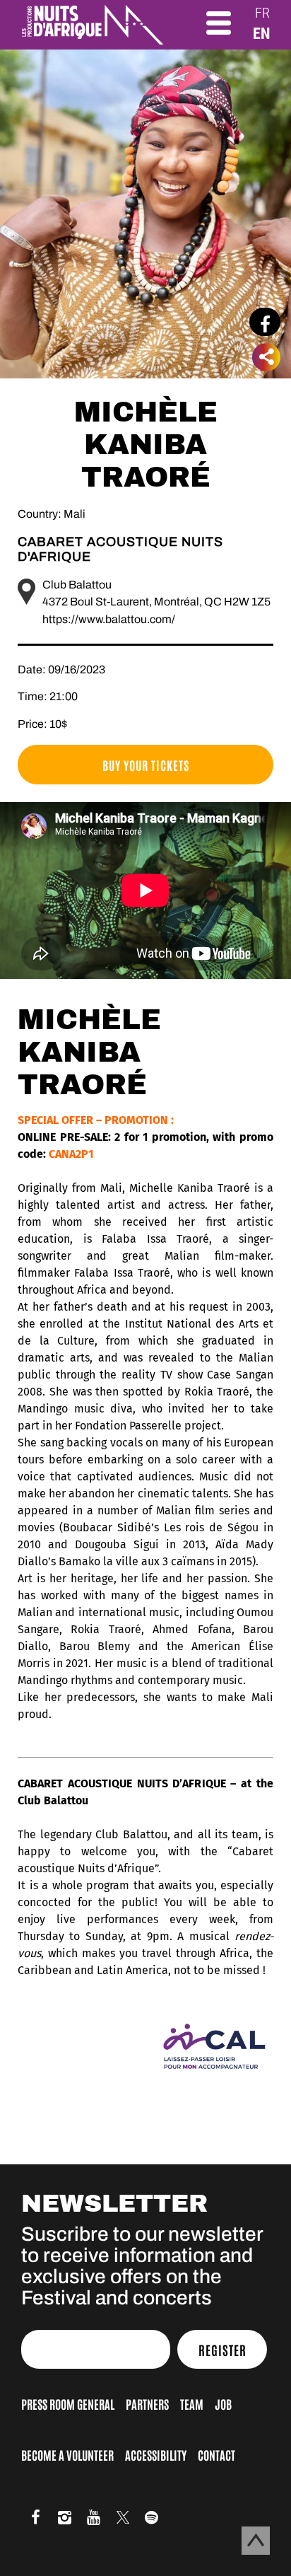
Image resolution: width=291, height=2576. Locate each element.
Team (192, 2403)
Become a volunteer (67, 2454)
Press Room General (68, 2403)
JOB (223, 2403)
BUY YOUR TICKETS (146, 765)
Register (222, 2350)
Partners (147, 2403)
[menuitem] (262, 13)
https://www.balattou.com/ (109, 619)
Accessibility (156, 2454)
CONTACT (216, 2454)
